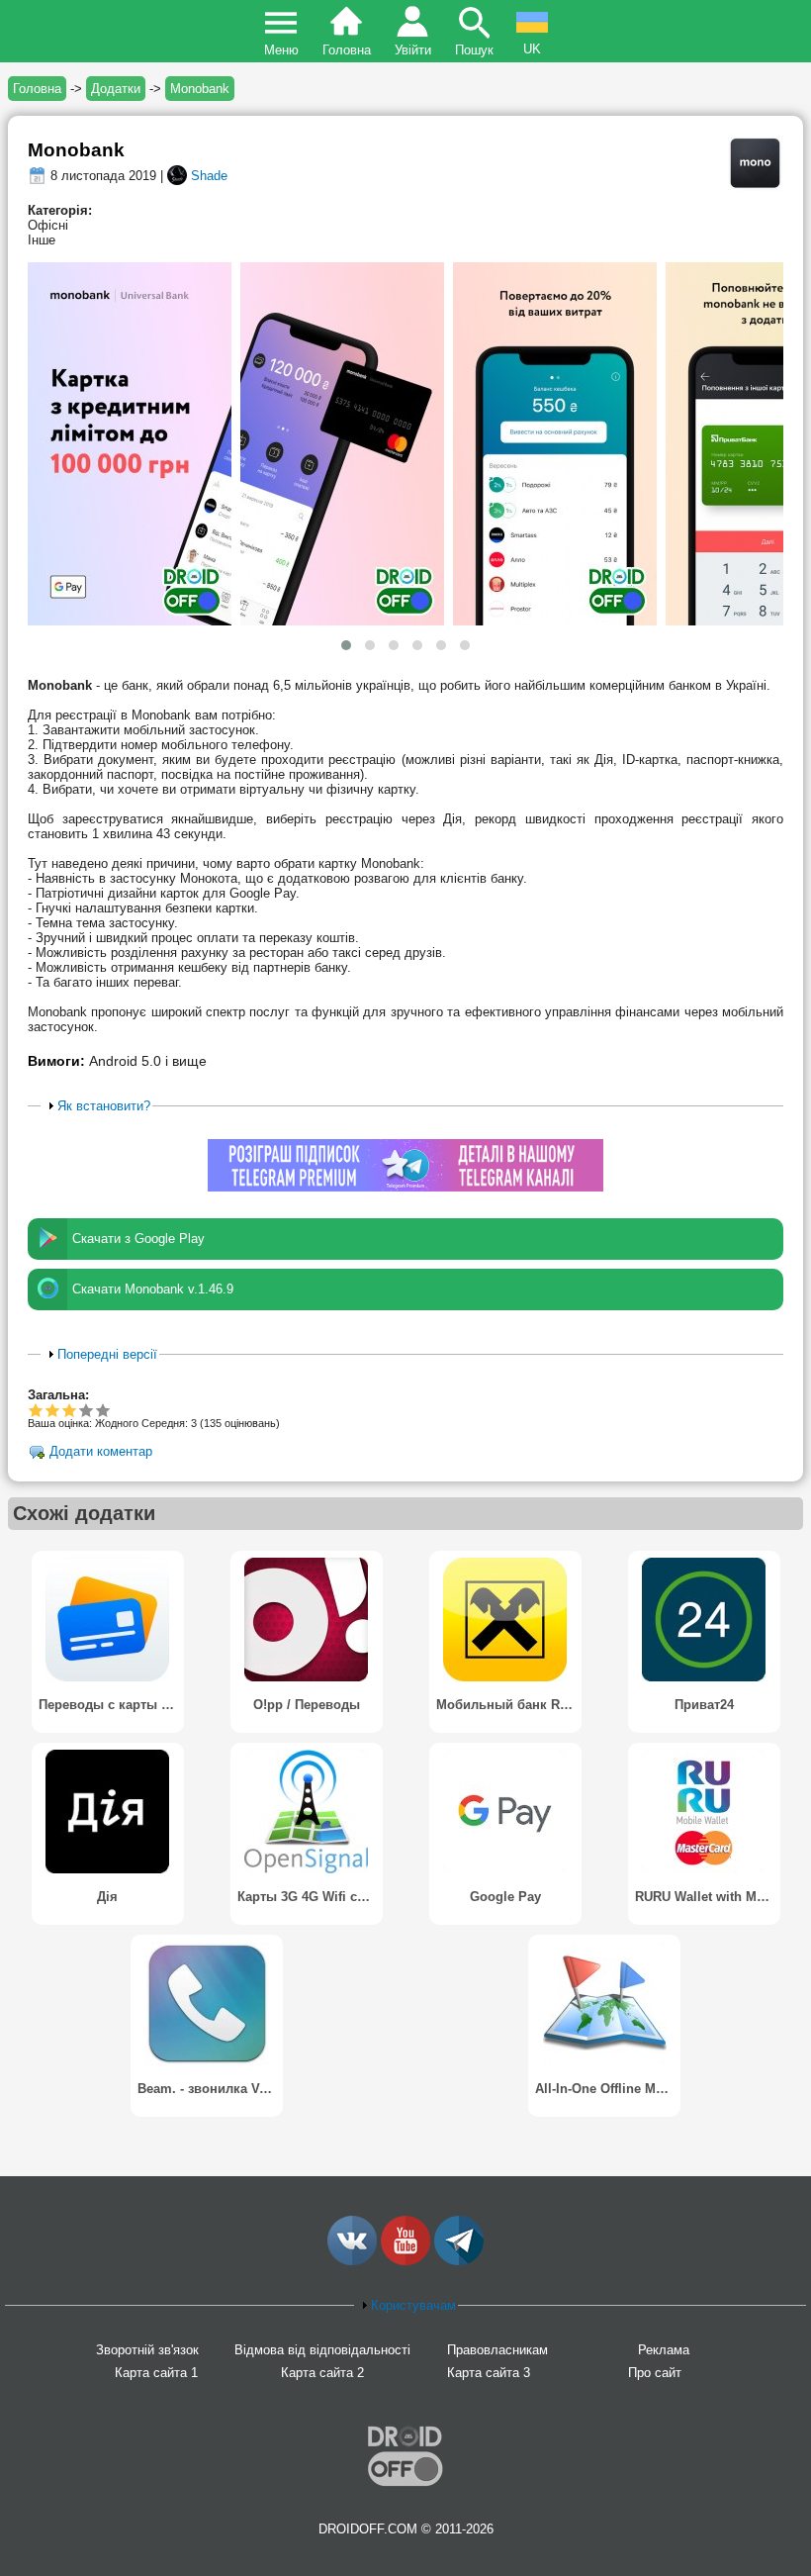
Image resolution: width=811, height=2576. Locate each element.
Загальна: (58, 1395)
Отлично (103, 1410)
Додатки (116, 89)
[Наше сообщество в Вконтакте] (352, 2261)
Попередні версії (107, 1354)
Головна (347, 50)
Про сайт (655, 2373)
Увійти (413, 50)
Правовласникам (497, 2350)
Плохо (36, 1410)
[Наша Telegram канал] (459, 2261)
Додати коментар (101, 1451)
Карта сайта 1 (156, 2373)
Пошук (474, 50)
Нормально (53, 1410)
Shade (209, 176)
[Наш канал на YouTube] (405, 2261)
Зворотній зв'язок (147, 2350)
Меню (281, 50)
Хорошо (69, 1410)
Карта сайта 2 (322, 2373)
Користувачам (413, 2305)
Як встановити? (104, 1106)
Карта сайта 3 (489, 2373)
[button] (346, 645)
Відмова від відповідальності (322, 2350)
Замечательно (87, 1410)
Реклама (664, 2350)
